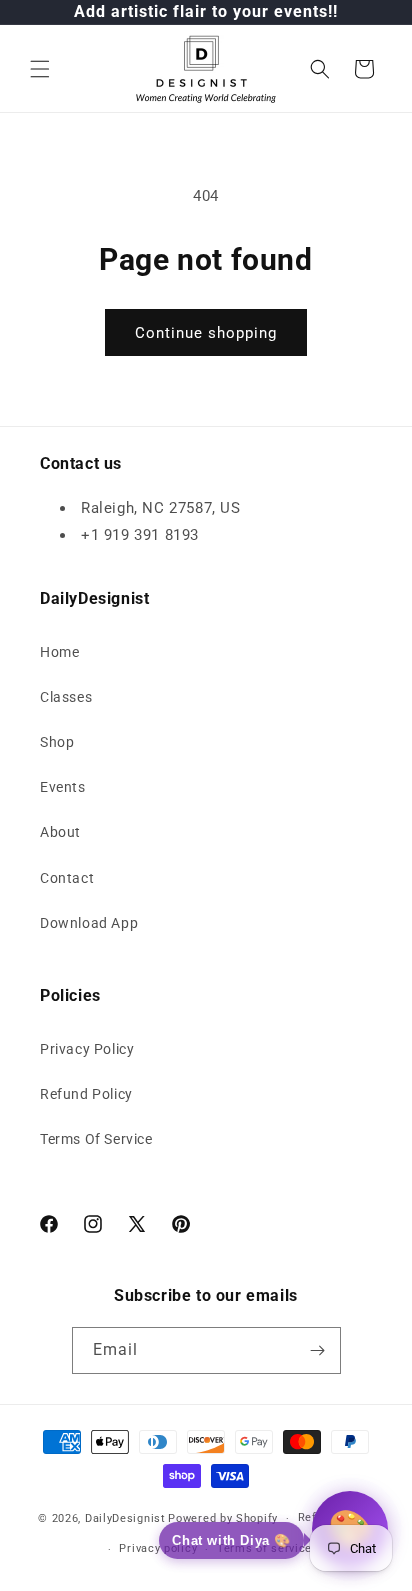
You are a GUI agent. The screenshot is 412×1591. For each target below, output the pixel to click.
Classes (66, 697)
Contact (67, 878)
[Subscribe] (318, 1350)
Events (63, 787)
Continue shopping (206, 333)
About (60, 832)
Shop (57, 742)
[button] (40, 69)
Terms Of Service (96, 1139)
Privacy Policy (87, 1049)
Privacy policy (158, 1548)
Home (59, 652)
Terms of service (264, 1548)
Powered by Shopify (223, 1518)
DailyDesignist (125, 1518)
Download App (89, 923)
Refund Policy (86, 1094)
